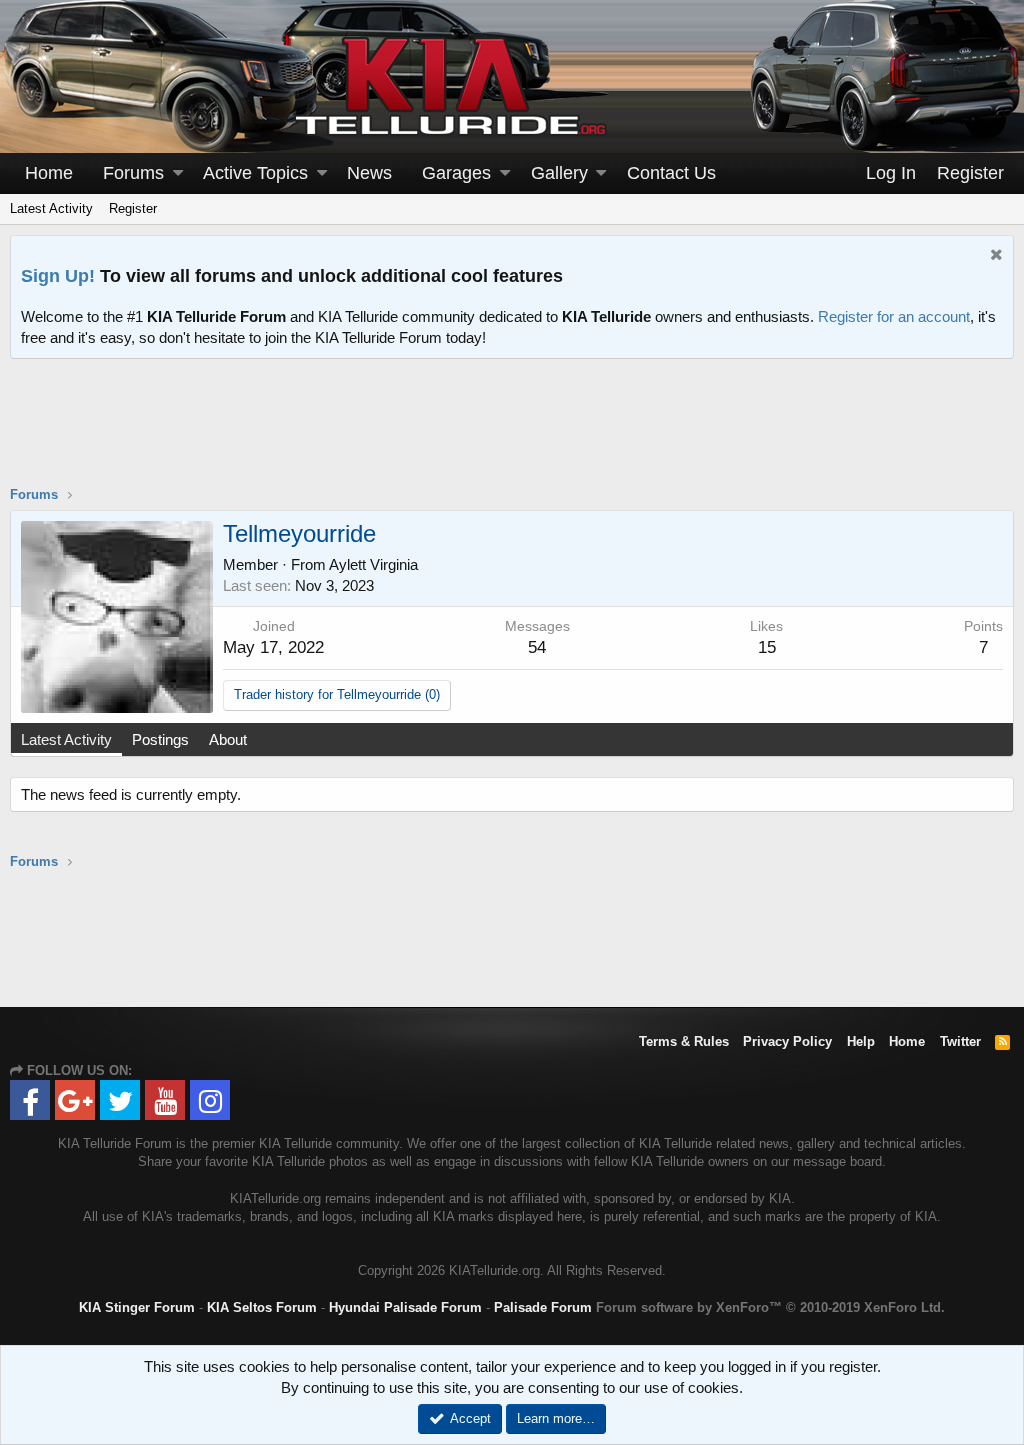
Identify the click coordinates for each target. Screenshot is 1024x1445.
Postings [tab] (160, 739)
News (369, 173)
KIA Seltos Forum (262, 1307)
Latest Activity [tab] (66, 739)
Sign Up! (58, 276)
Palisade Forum (543, 1307)
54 (537, 647)
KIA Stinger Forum (137, 1307)
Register (133, 208)
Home (49, 173)
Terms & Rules (684, 1041)
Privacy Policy (787, 1041)
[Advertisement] (512, 435)
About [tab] (228, 739)
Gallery (559, 173)
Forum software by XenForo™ (770, 1307)
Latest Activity (51, 208)
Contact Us (671, 173)
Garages (456, 173)
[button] (178, 173)
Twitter (960, 1041)
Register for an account (894, 316)
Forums (133, 173)
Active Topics (255, 173)
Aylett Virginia (373, 564)
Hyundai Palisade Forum (405, 1307)
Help (861, 1041)
